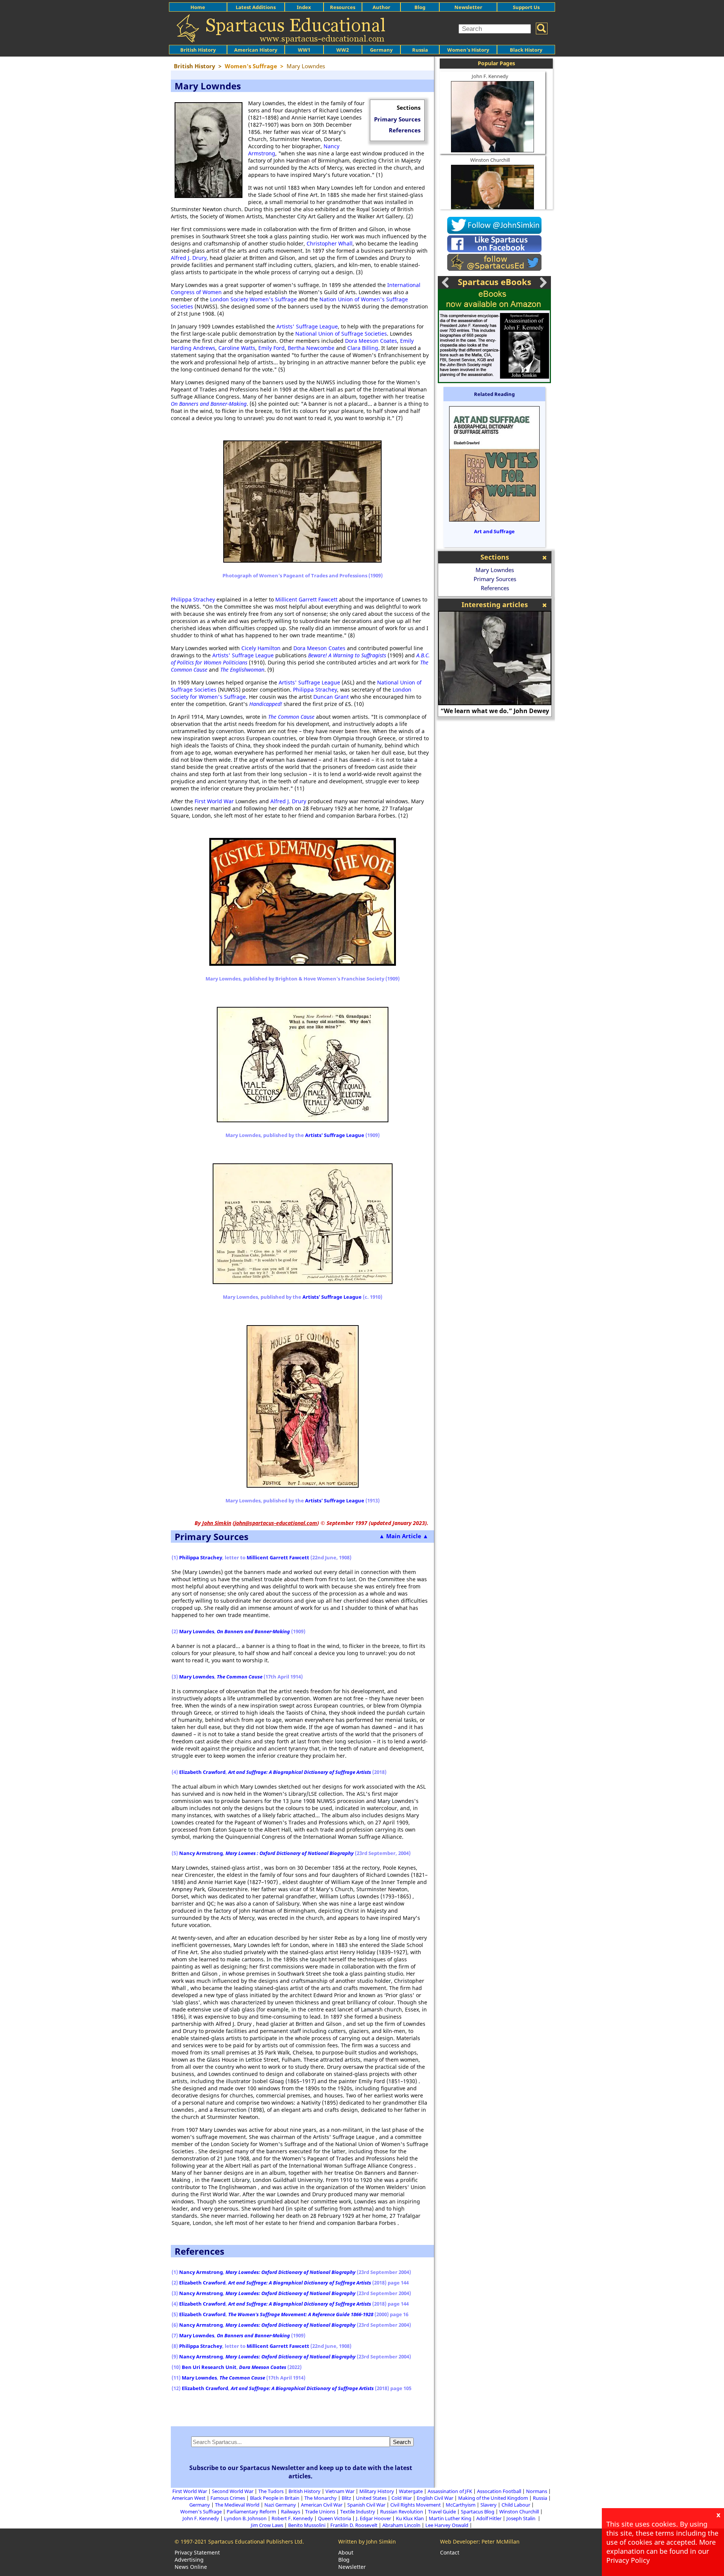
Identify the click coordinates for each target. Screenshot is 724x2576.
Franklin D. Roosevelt (354, 2525)
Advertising (189, 2560)
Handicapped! (266, 704)
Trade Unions (320, 2512)
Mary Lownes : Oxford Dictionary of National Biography (290, 1853)
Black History (526, 50)
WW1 (304, 50)
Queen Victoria (334, 2518)
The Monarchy (321, 2498)
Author (381, 7)
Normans (537, 2491)
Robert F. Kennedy (292, 2518)
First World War (214, 801)
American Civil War (322, 2505)
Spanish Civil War (366, 2505)
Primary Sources (397, 119)
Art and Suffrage (494, 531)
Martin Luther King (450, 2518)
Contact (450, 2552)
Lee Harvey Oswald (447, 2525)
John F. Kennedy (490, 76)
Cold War (402, 2498)
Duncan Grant (331, 697)
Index (304, 7)
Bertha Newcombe (311, 348)
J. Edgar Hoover (374, 2518)
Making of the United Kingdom (493, 2498)
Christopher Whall (330, 243)
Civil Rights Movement (416, 2505)
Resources (343, 7)
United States (371, 2498)
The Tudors (271, 2491)
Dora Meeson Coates (371, 341)
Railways (291, 2512)
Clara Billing (363, 348)
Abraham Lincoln (401, 2525)
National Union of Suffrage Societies (341, 334)
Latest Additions (256, 7)
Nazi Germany (280, 2505)
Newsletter (468, 7)
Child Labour (516, 2505)
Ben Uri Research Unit (209, 2367)
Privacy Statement (197, 2552)
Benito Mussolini (307, 2525)
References (405, 130)
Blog (420, 7)
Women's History (468, 50)
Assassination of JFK (450, 2491)
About (346, 2552)
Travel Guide (442, 2512)
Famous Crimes (228, 2498)
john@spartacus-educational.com (276, 1523)
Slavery (489, 2505)
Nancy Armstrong (201, 1853)
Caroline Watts (237, 348)
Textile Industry (358, 2512)
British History (304, 2491)
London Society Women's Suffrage (253, 299)
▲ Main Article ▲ (404, 1536)
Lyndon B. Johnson (245, 2518)
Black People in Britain (275, 2498)
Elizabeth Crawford (202, 1772)
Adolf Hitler (489, 2518)
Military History (377, 2491)
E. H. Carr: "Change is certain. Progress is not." (495, 707)
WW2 (343, 50)
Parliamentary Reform (251, 2512)
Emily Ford (271, 348)
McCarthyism (461, 2505)
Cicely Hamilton (261, 648)
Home (198, 7)
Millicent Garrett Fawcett (306, 599)
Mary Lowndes (197, 1631)
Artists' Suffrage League (307, 326)
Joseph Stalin (522, 2518)
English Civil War (435, 2498)
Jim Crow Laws (267, 2525)
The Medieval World (237, 2505)
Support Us (526, 7)
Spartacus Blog (478, 2512)
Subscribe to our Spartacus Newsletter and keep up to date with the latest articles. (301, 2472)
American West (189, 2498)
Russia (420, 50)
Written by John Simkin (367, 2541)
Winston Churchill (490, 160)
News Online (191, 2567)
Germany (381, 50)
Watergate (411, 2491)
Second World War (233, 2491)
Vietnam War (340, 2491)
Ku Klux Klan (410, 2518)
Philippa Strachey (193, 599)
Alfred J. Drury (189, 258)
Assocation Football (499, 2491)
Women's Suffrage (201, 2512)
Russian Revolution (402, 2512)
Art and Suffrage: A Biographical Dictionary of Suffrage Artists (300, 1772)
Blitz (346, 2498)
